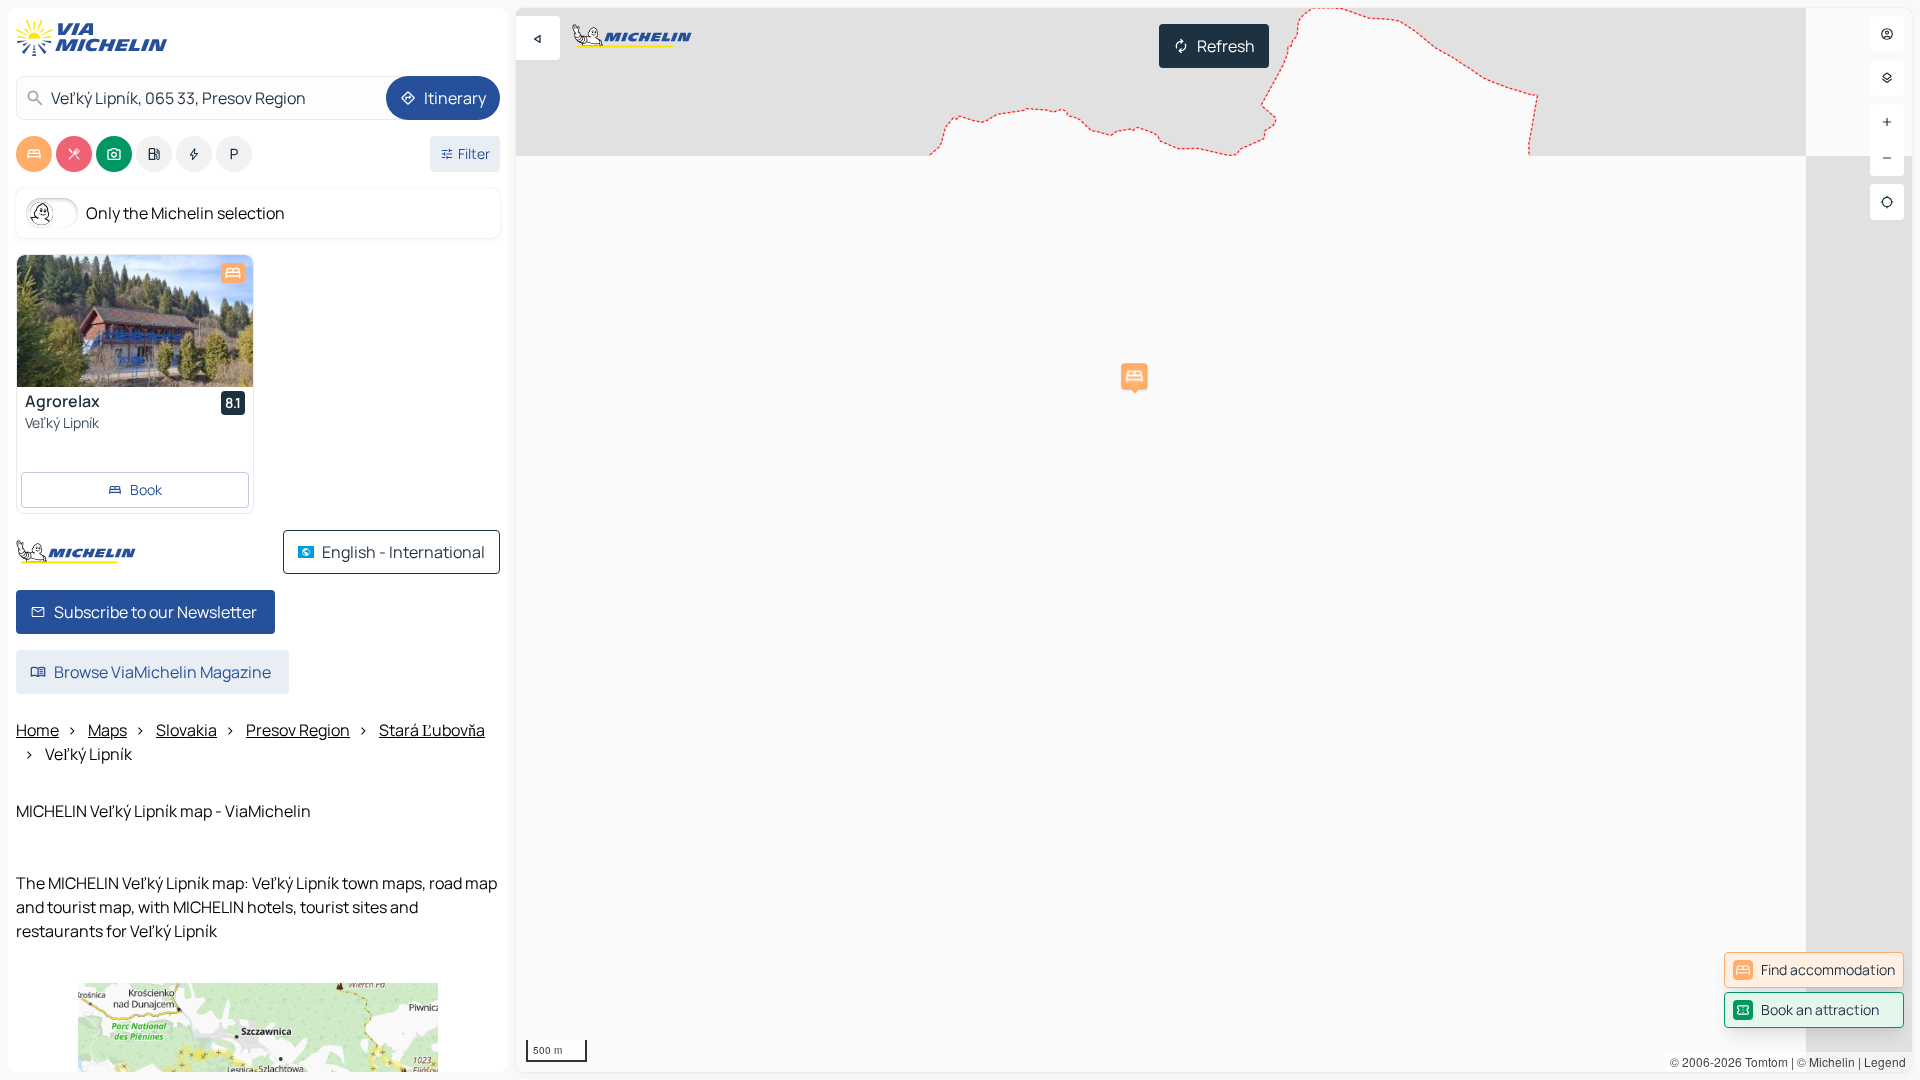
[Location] (1887, 202)
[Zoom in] (1887, 122)
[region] (1214, 540)
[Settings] (1887, 78)
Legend (1885, 1061)
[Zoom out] (1887, 158)
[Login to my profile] (1887, 34)
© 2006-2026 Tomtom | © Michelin (1762, 1061)
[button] (1134, 376)
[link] (1814, 970)
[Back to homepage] (96, 38)
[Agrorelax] (135, 321)
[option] (34, 154)
